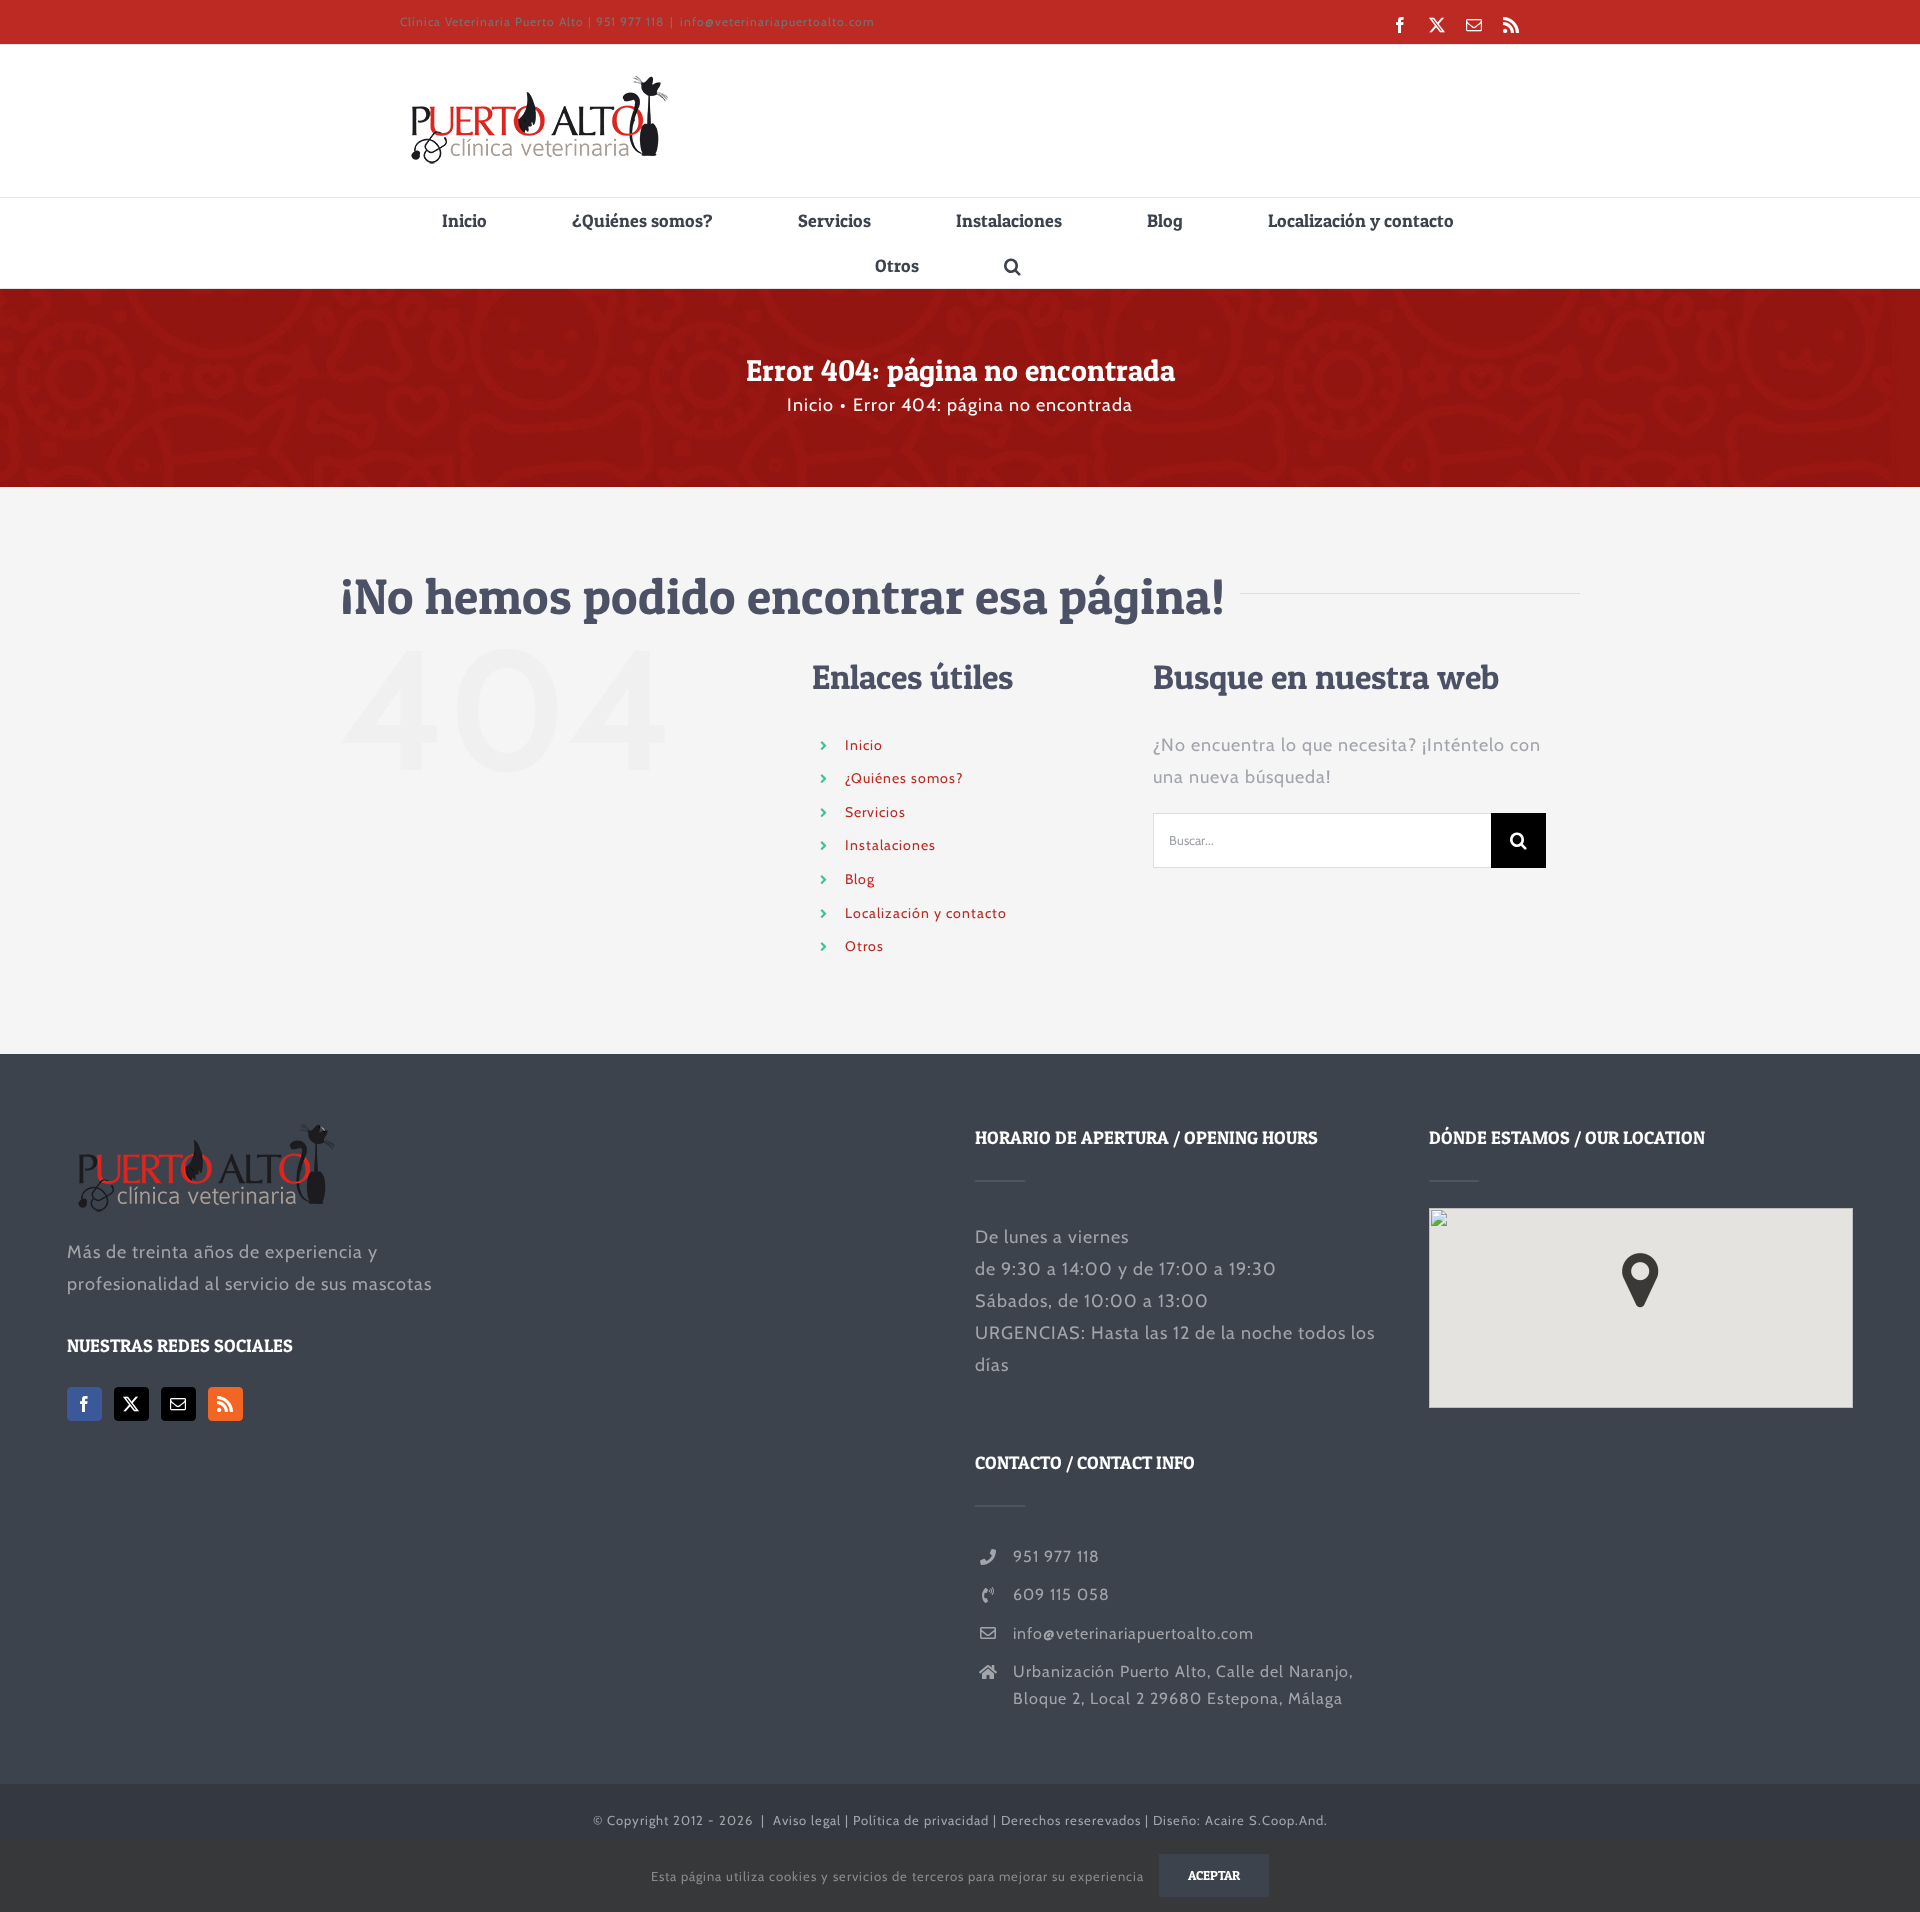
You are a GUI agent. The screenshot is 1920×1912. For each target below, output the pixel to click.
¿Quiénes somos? (904, 778)
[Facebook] (84, 1404)
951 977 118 (1056, 1556)
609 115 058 (1061, 1594)
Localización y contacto (926, 913)
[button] (1012, 265)
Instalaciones (890, 845)
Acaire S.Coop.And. (1266, 1820)
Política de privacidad (921, 1820)
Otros (864, 946)
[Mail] (178, 1404)
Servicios (875, 812)
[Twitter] (131, 1404)
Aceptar (1214, 1875)
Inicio (864, 745)
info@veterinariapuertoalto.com (777, 21)
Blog (860, 879)
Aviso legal (807, 1820)
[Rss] (225, 1404)
